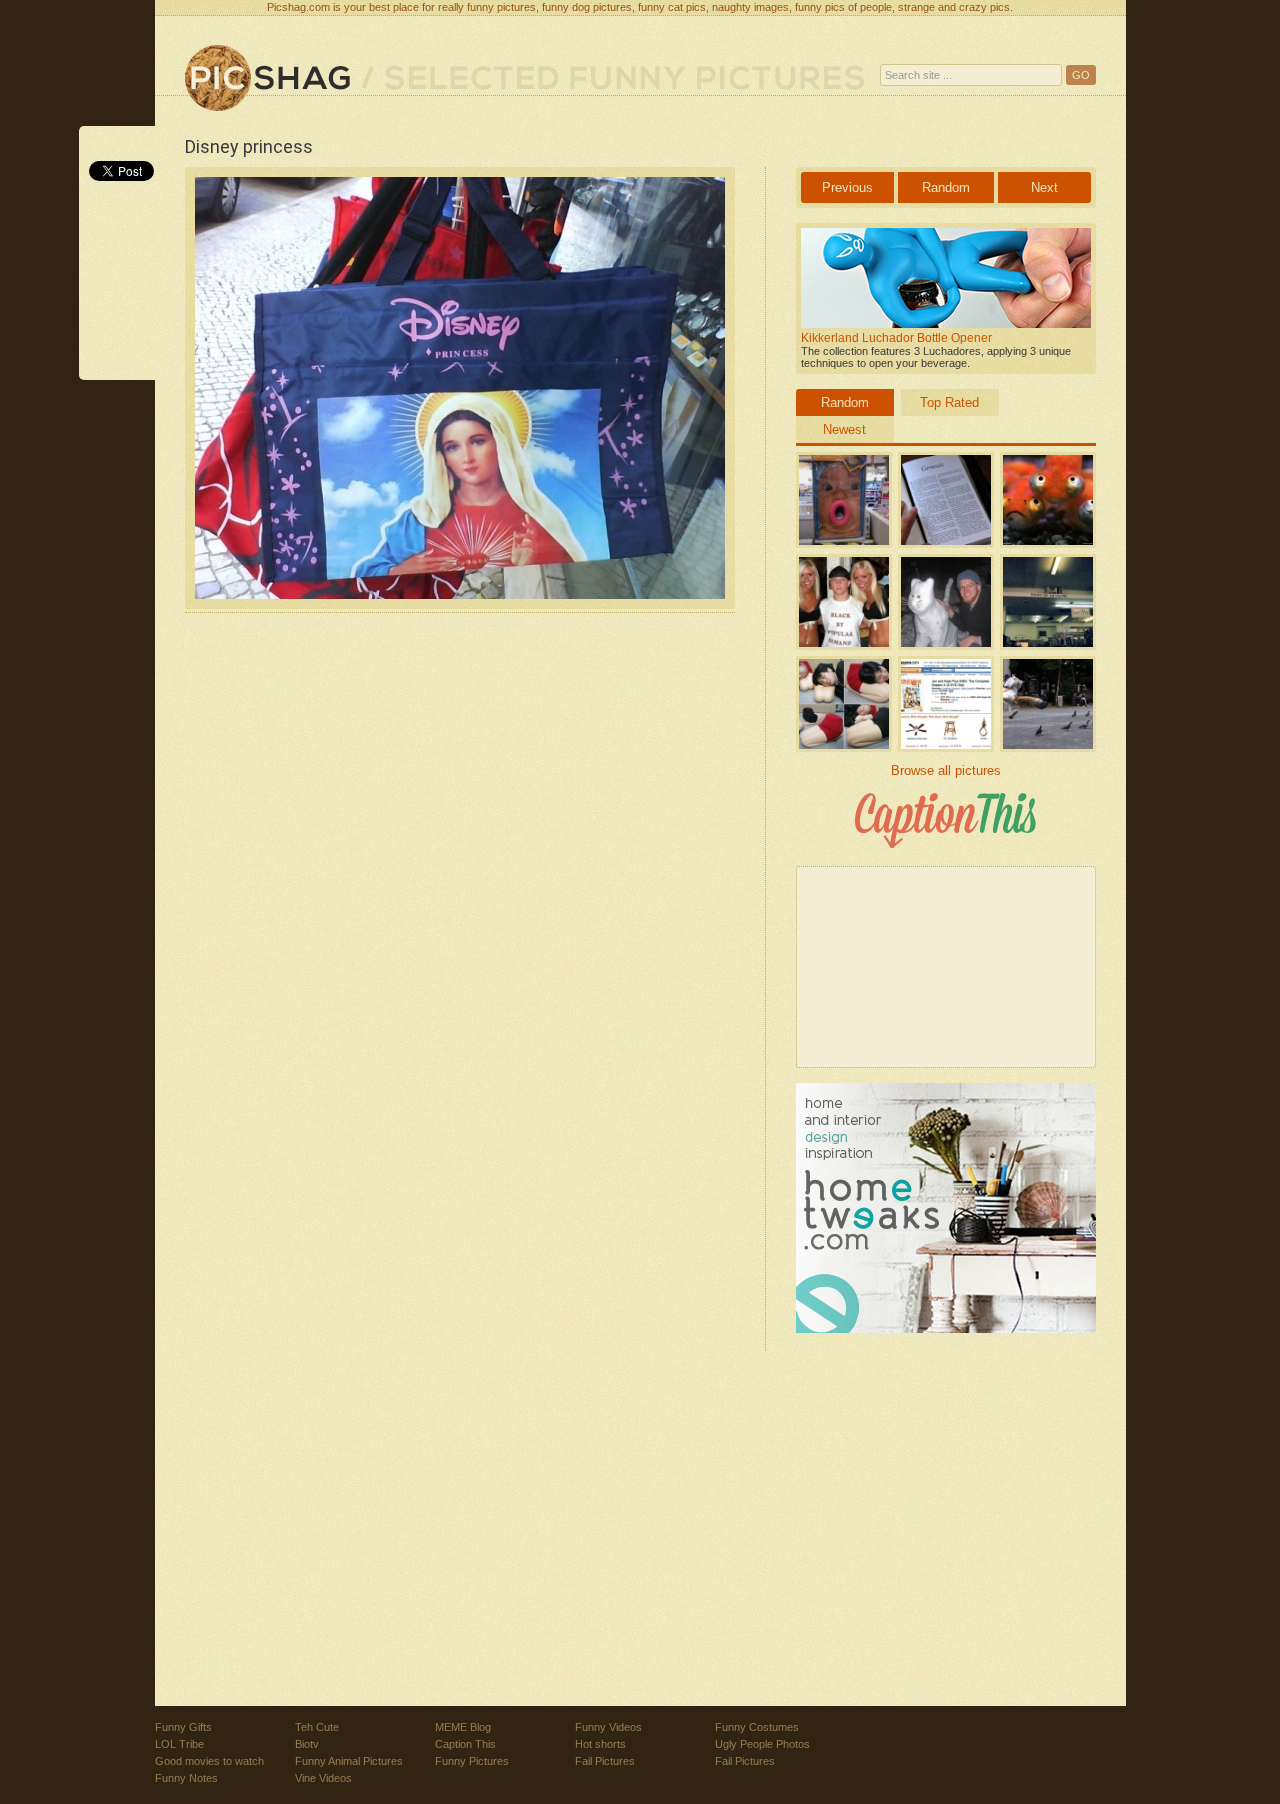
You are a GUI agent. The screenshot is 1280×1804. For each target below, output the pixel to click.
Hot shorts (600, 1744)
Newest (844, 429)
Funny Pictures (472, 1761)
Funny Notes (186, 1778)
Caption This (465, 1744)
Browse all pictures (946, 770)
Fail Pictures (605, 1761)
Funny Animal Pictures (349, 1761)
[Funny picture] (267, 79)
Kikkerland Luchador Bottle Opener (896, 338)
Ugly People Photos (762, 1744)
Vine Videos (323, 1778)
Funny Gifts (183, 1727)
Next (1044, 187)
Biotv (307, 1744)
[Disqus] (460, 893)
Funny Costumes (757, 1727)
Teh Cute (317, 1727)
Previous (847, 187)
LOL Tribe (179, 1744)
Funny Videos (608, 1727)
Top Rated (949, 402)
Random (946, 187)
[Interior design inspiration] (946, 1328)
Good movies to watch (209, 1761)
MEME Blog (463, 1727)
